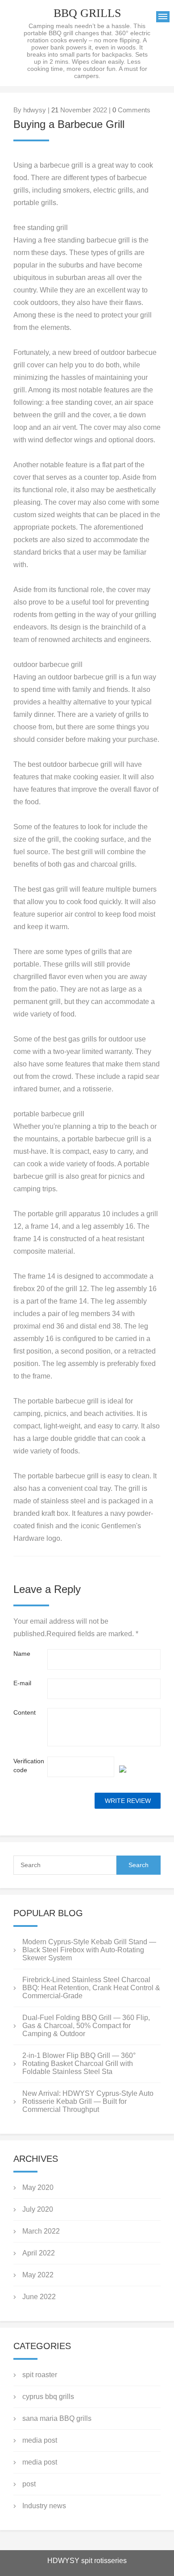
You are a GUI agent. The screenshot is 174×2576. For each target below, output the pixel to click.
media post (40, 2440)
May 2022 (38, 2275)
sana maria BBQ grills (57, 2418)
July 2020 (38, 2209)
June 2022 (39, 2297)
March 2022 (41, 2231)
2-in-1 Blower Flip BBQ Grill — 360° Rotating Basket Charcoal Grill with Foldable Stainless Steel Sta (79, 2064)
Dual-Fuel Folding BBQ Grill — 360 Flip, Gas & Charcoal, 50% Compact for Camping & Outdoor (86, 2026)
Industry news (44, 2506)
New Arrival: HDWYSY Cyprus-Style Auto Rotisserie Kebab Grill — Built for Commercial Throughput (88, 2101)
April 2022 (39, 2253)
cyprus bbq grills (48, 2397)
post (29, 2484)
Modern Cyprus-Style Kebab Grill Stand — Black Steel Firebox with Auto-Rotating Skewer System (89, 1950)
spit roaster (40, 2375)
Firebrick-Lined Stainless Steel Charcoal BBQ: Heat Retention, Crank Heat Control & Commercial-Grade (91, 1988)
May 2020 (38, 2187)
